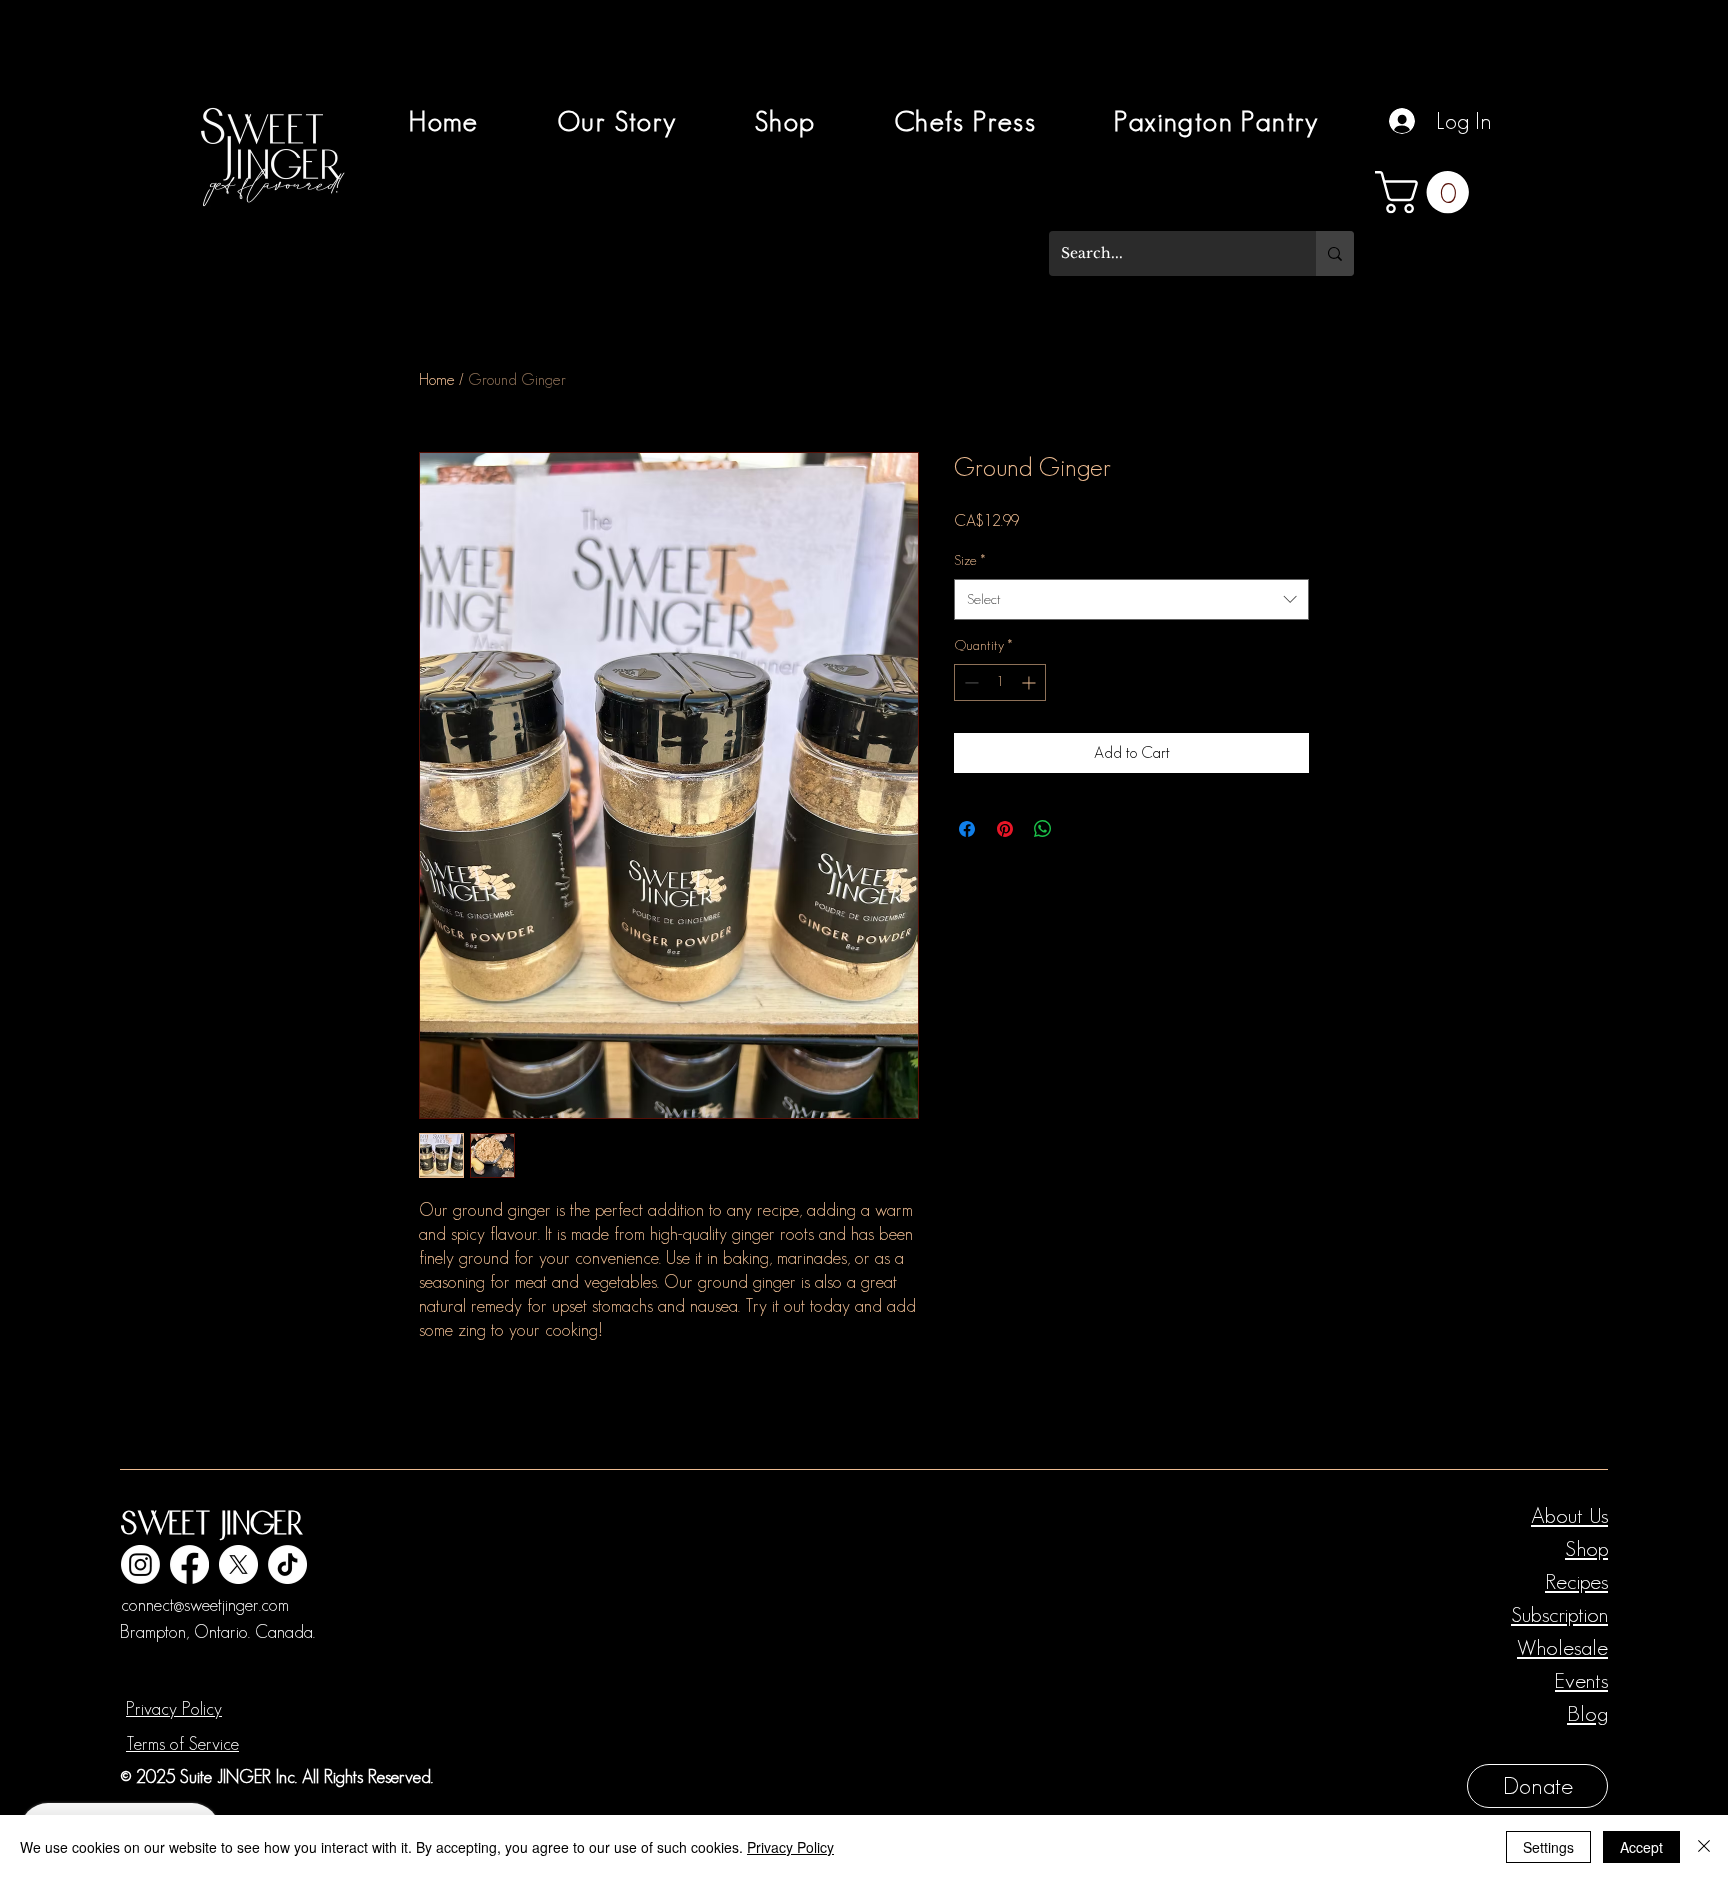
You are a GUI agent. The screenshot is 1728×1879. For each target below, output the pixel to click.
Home (437, 379)
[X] (238, 1564)
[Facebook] (189, 1564)
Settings (1548, 1847)
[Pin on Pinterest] (1005, 829)
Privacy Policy (174, 1709)
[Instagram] (140, 1564)
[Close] (1704, 1847)
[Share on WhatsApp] (1043, 829)
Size (969, 560)
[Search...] (1335, 253)
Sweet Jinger (211, 1525)
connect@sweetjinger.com (205, 1605)
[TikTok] (287, 1564)
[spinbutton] (1000, 682)
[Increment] (1030, 682)
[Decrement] (969, 682)
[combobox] (1131, 599)
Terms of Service (182, 1744)
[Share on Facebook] (967, 829)
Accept (1641, 1847)
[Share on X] (1081, 829)
